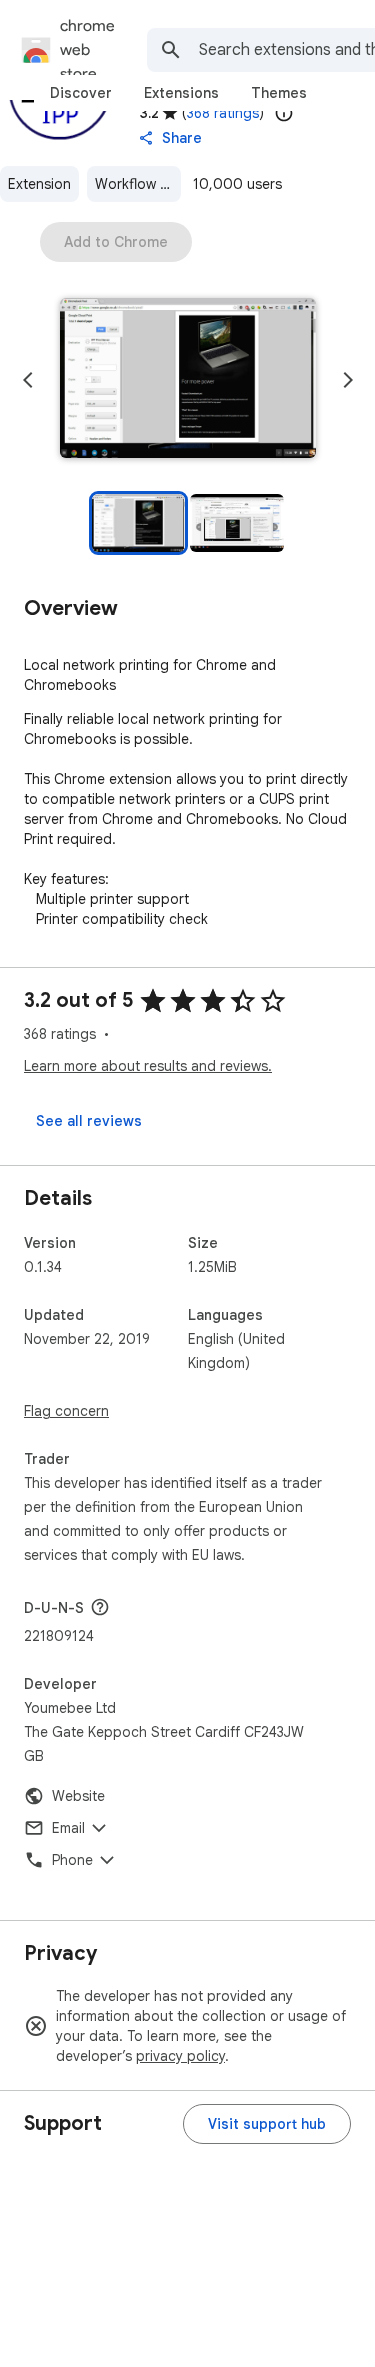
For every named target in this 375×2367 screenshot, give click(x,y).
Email (68, 1828)
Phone (72, 1860)
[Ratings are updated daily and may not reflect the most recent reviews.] (284, 113)
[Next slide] (348, 380)
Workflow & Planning (138, 184)
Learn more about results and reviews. (148, 1066)
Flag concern (66, 1411)
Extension (39, 184)
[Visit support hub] (267, 2124)
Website (78, 1796)
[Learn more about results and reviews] (100, 1607)
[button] (188, 380)
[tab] (81, 93)
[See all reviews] (89, 1121)
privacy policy (180, 2056)
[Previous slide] (28, 380)
